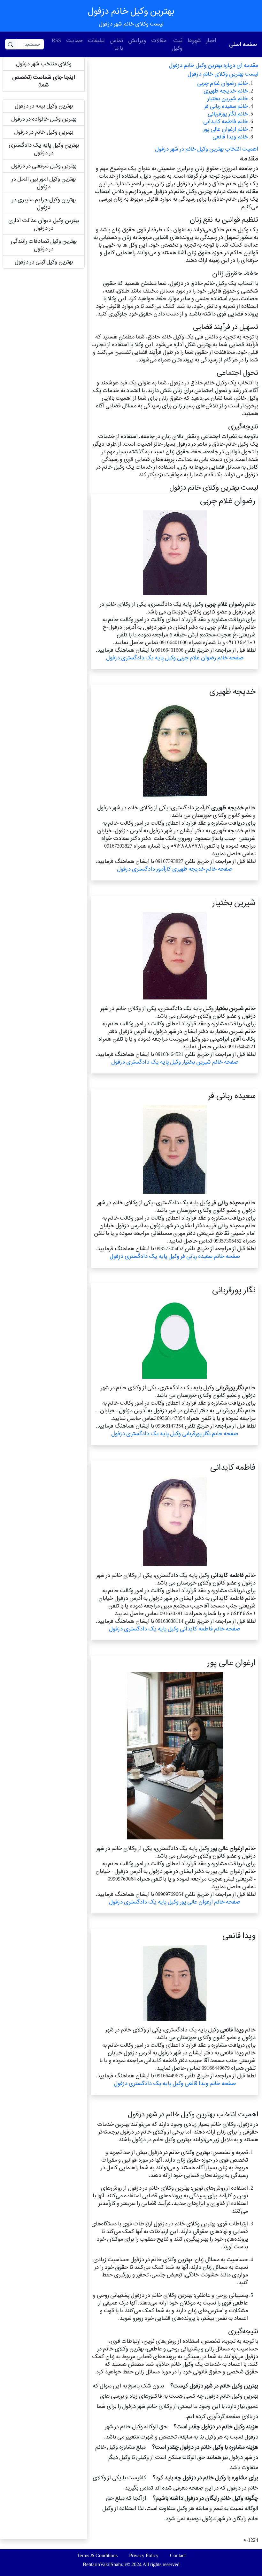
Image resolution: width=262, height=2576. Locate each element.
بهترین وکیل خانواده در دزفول (44, 119)
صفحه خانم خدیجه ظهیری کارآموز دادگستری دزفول (175, 869)
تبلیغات (96, 40)
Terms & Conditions (97, 2555)
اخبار (211, 40)
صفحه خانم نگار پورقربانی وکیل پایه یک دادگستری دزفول (175, 1433)
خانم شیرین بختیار (228, 98)
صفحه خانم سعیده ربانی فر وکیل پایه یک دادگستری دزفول (175, 1256)
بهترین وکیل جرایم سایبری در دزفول (44, 203)
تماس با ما (116, 44)
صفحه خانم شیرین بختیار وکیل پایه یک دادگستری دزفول (175, 1062)
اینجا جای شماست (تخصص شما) (44, 81)
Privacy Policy (144, 2555)
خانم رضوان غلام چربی (223, 83)
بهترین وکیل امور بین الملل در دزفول (44, 183)
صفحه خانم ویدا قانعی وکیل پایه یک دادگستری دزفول (175, 2083)
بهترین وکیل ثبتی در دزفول (44, 262)
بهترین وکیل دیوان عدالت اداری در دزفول (44, 224)
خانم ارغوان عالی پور (226, 129)
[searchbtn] (11, 44)
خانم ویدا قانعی (230, 137)
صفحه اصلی (243, 44)
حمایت (74, 40)
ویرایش (137, 40)
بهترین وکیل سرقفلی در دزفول (44, 166)
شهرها (194, 40)
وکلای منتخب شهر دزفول (44, 64)
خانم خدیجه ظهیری (226, 91)
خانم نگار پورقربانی (228, 114)
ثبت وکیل (177, 44)
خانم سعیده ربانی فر (226, 106)
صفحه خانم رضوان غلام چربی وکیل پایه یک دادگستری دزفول (175, 658)
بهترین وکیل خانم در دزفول (44, 132)
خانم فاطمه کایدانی (226, 121)
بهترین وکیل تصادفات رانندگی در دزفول (44, 245)
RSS (56, 40)
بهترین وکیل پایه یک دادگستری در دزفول (44, 149)
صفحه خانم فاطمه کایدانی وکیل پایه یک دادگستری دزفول (175, 1629)
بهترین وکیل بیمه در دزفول (44, 106)
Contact (178, 2555)
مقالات (159, 40)
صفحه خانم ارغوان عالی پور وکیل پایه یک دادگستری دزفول (175, 1902)
